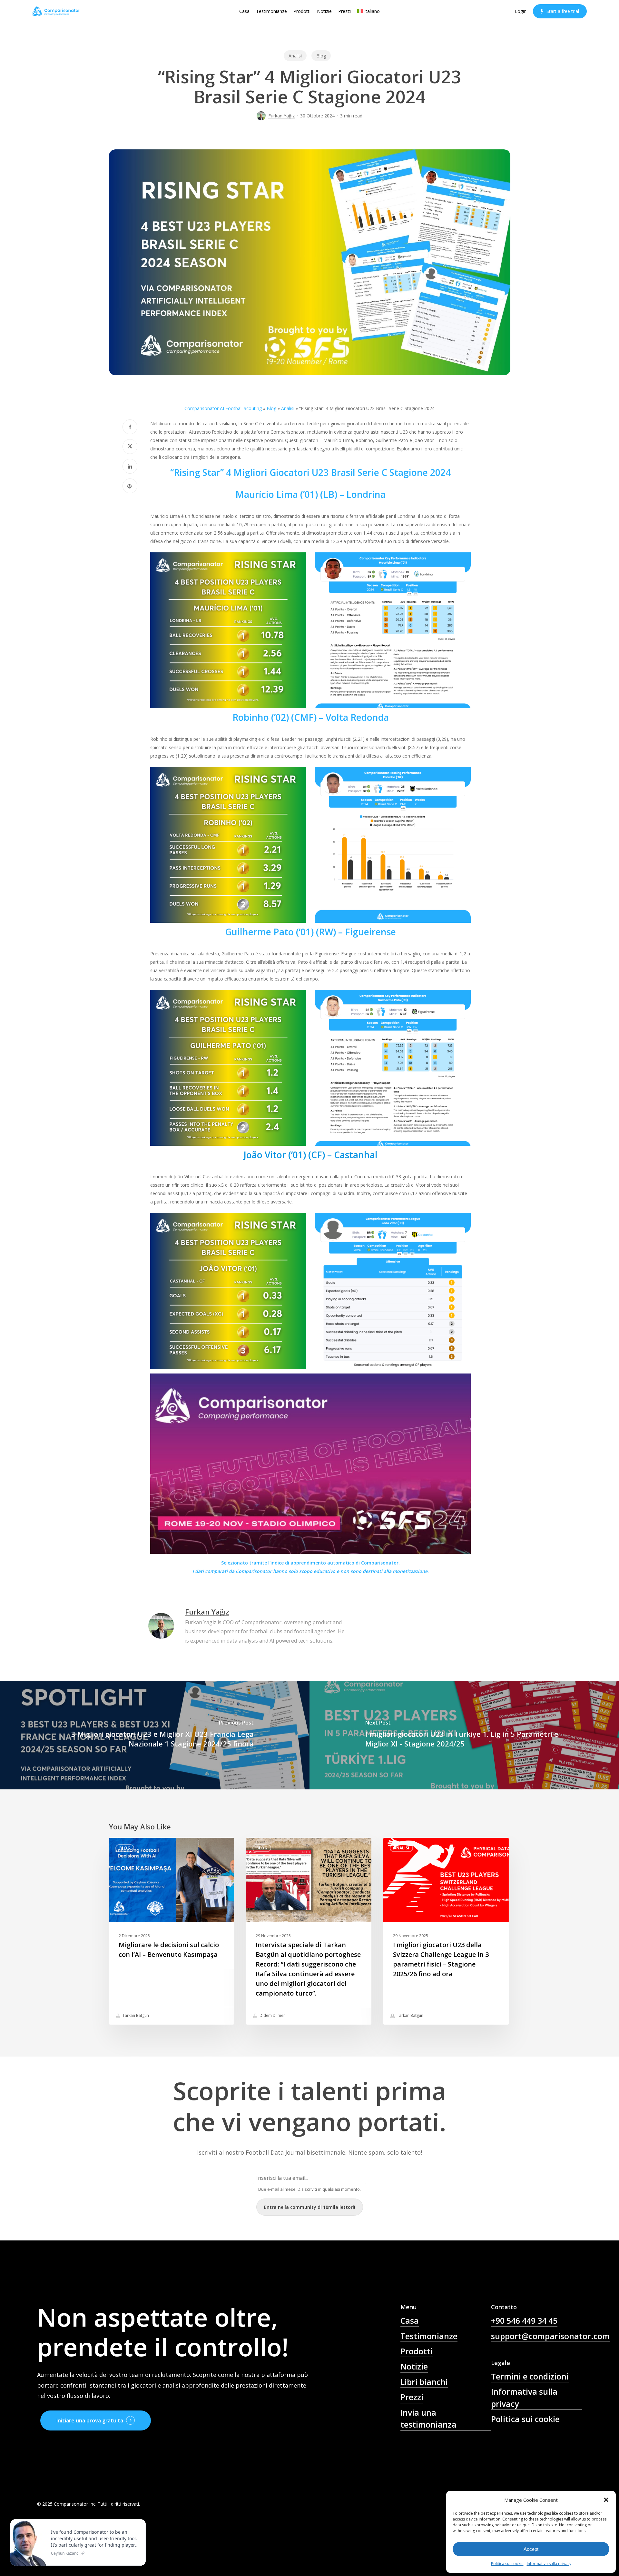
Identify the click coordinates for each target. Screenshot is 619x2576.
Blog (321, 56)
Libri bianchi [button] (424, 2382)
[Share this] (130, 427)
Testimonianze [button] (429, 2336)
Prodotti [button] (417, 2351)
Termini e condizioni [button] (530, 2376)
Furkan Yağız (281, 116)
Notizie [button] (414, 2366)
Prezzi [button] (412, 2397)
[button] (606, 2500)
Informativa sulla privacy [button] (524, 2397)
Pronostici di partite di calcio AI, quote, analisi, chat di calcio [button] (446, 2452)
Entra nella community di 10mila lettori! (310, 2207)
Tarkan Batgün (135, 2015)
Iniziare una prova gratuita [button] (90, 2420)
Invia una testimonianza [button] (428, 2418)
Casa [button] (410, 2320)
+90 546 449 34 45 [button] (524, 2320)
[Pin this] (130, 486)
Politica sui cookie (507, 2564)
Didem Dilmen (272, 2015)
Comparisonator (254, 1571)
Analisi (295, 56)
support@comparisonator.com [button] (550, 2336)
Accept (531, 2549)
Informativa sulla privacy (549, 2564)
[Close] (139, 2521)
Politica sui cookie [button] (525, 2419)
